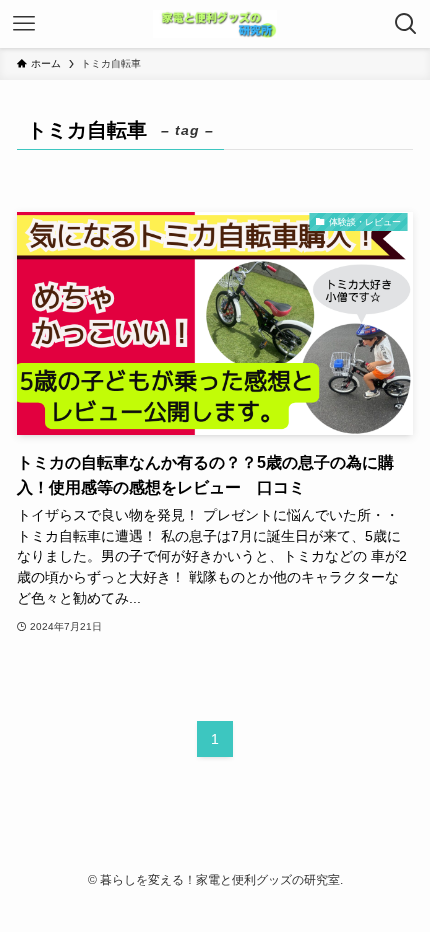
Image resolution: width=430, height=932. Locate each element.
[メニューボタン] (24, 24)
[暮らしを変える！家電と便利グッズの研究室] (215, 24)
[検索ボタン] (406, 24)
